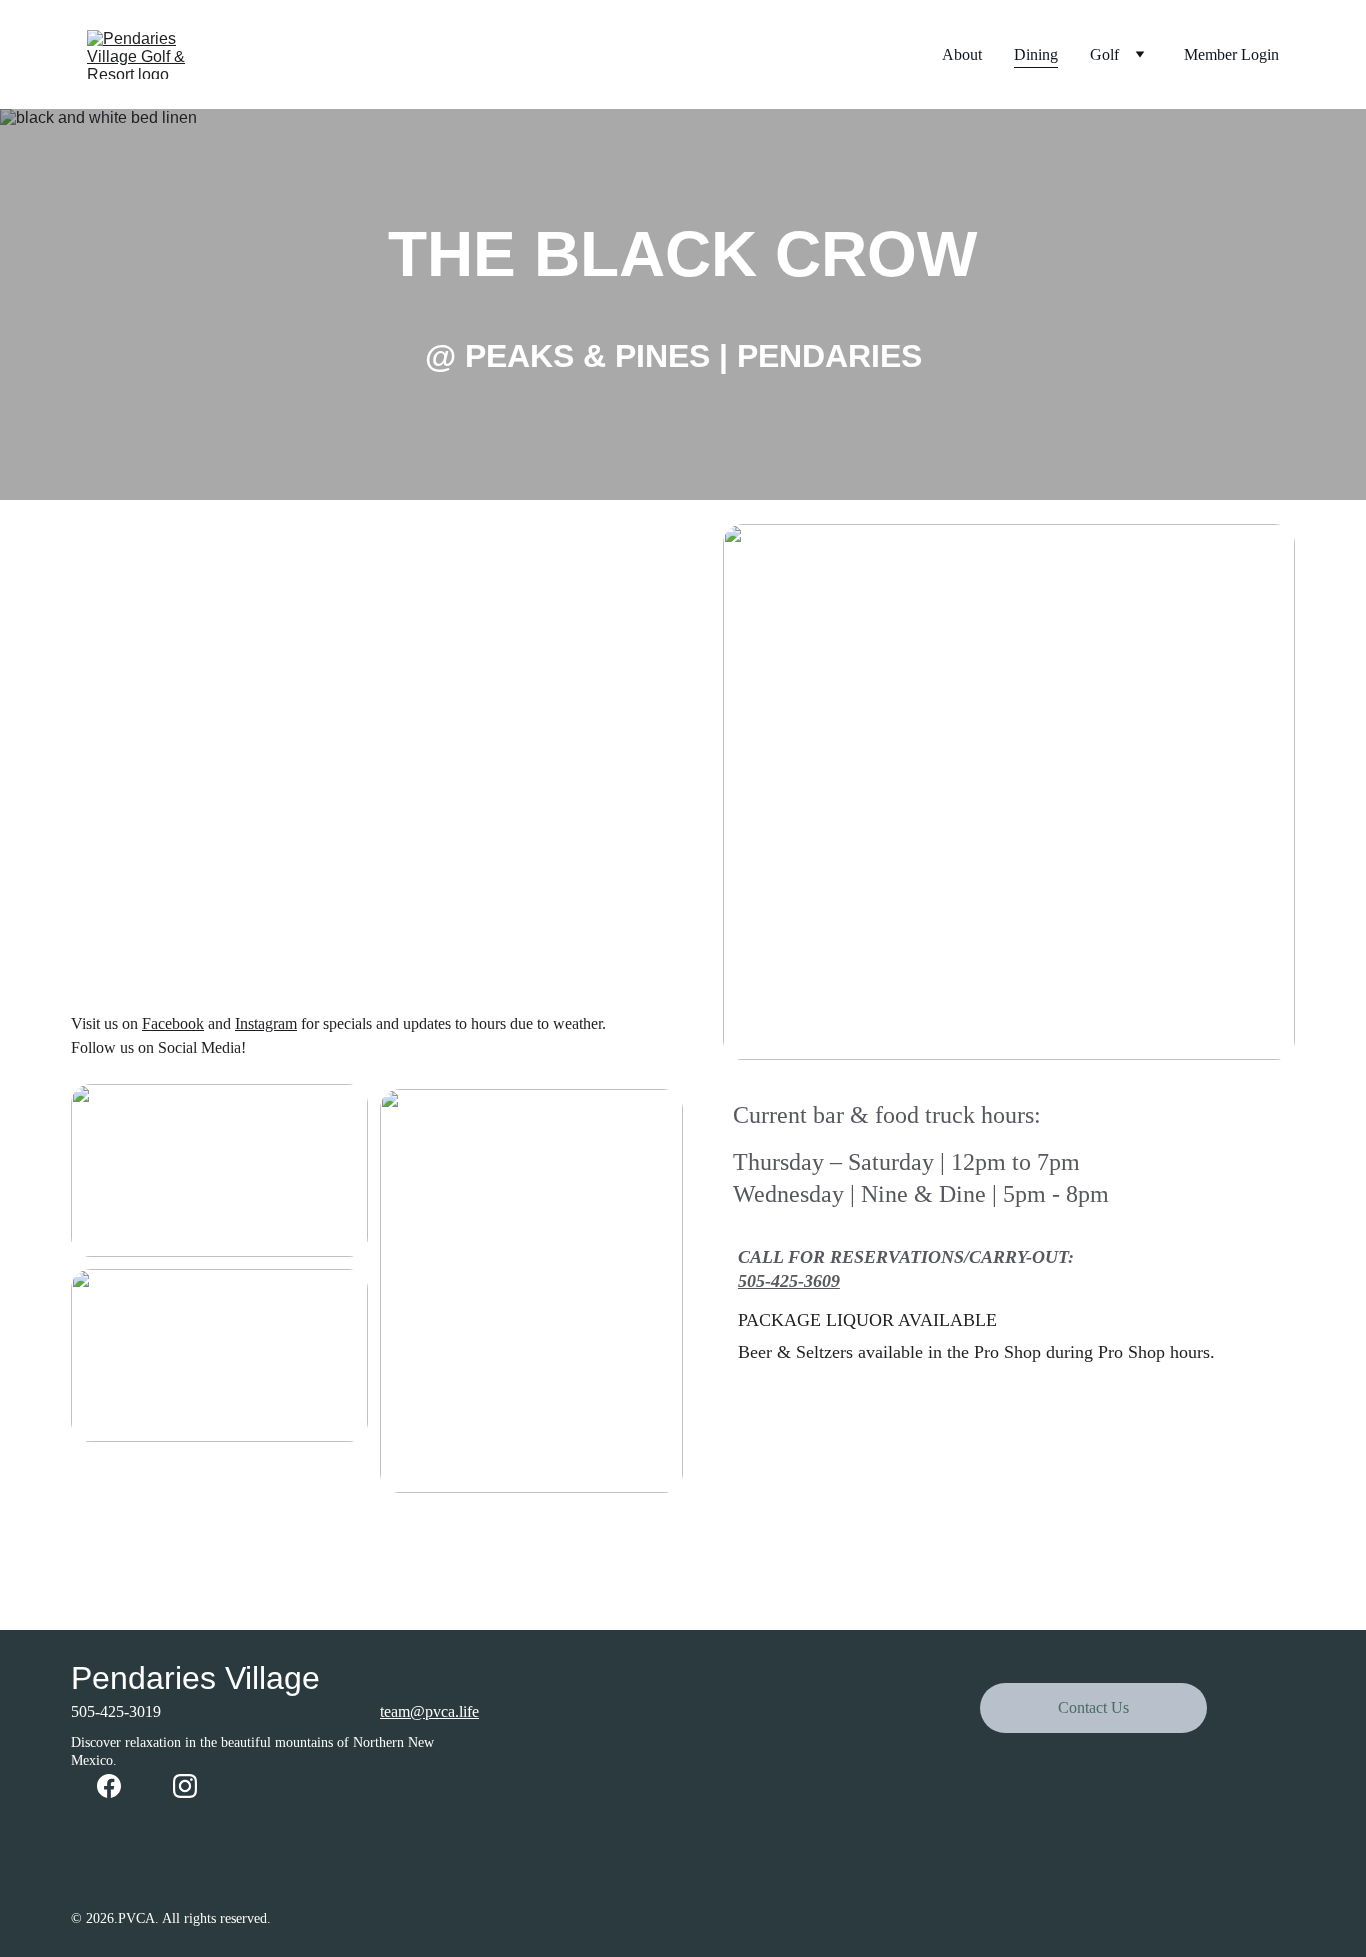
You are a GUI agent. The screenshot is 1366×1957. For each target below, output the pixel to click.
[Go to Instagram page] (185, 1786)
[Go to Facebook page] (109, 1786)
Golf (1104, 54)
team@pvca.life (429, 1711)
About (962, 54)
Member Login (1231, 54)
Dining (1036, 54)
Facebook (173, 1023)
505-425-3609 (789, 1281)
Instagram (266, 1023)
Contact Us (1093, 1707)
